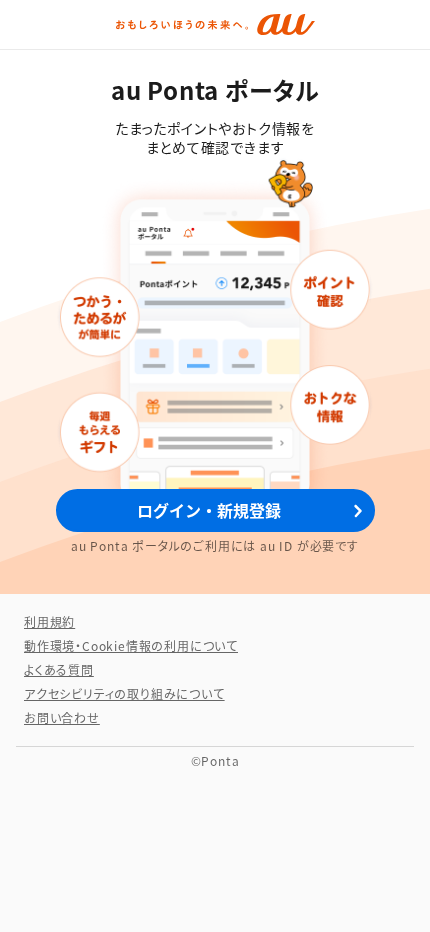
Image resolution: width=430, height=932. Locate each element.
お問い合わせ (62, 717)
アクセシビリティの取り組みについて (124, 693)
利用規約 (49, 621)
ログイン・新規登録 (209, 510)
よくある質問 (59, 669)
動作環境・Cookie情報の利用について (131, 645)
